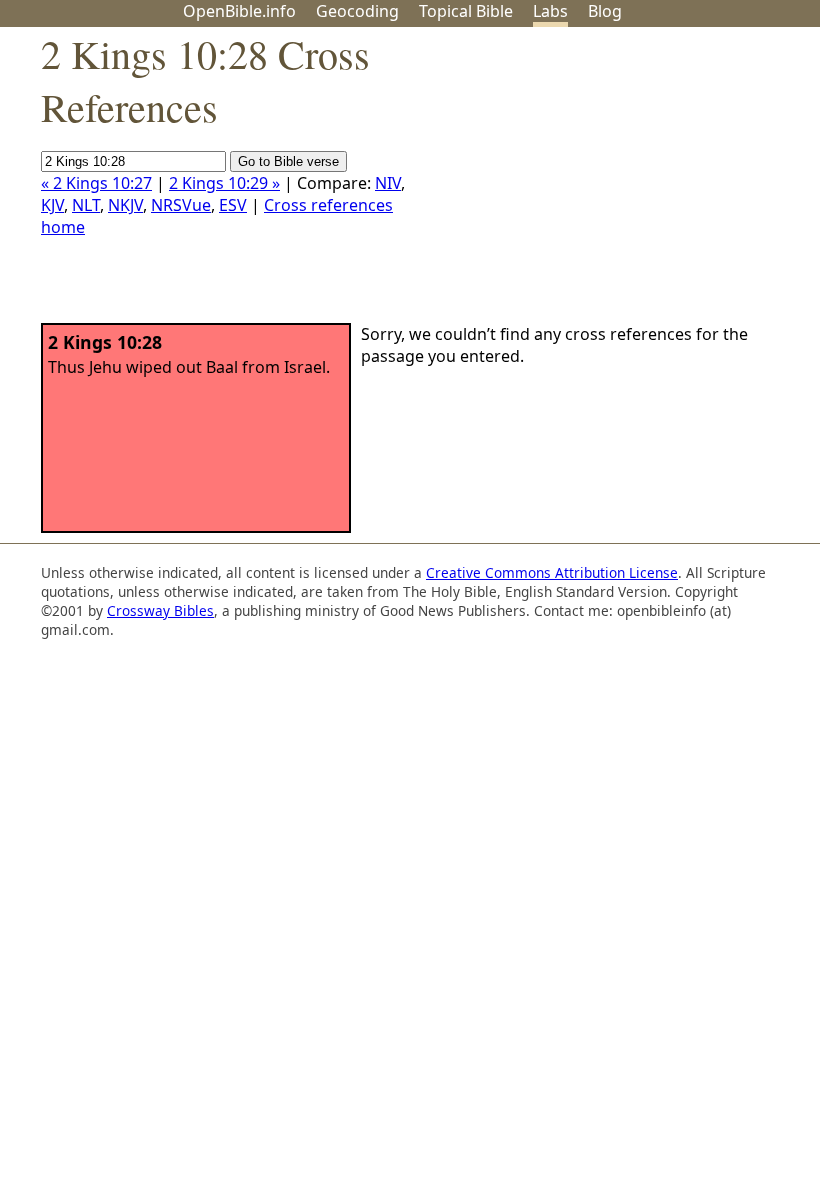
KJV (52, 205)
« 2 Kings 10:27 (96, 183)
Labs (550, 11)
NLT (86, 205)
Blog (605, 11)
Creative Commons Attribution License (552, 572)
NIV (388, 183)
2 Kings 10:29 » (224, 183)
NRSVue (181, 205)
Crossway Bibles (160, 610)
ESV (233, 205)
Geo (357, 11)
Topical (466, 11)
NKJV (125, 205)
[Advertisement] (618, 183)
